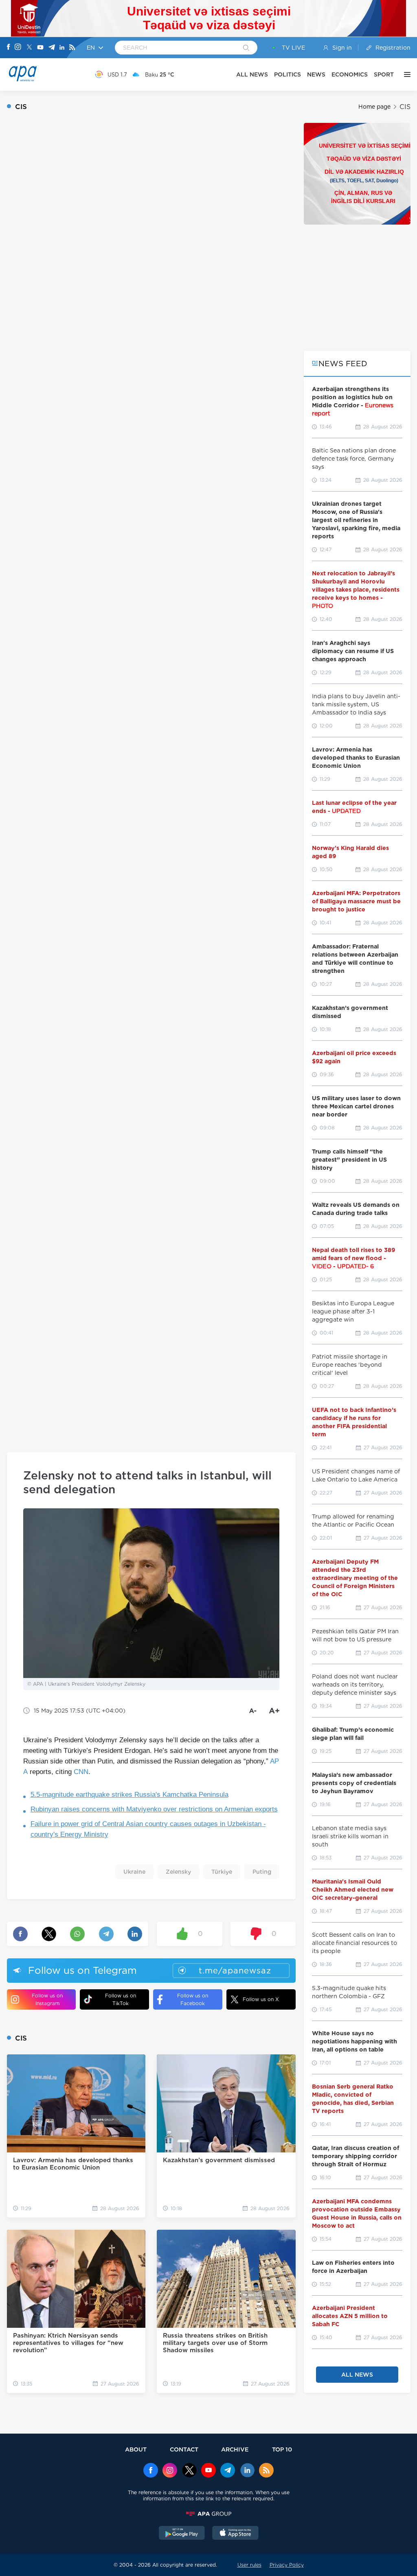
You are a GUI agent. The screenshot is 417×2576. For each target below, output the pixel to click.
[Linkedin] (62, 48)
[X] (29, 48)
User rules (249, 2565)
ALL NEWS (252, 74)
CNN (81, 1772)
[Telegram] (52, 48)
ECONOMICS (350, 74)
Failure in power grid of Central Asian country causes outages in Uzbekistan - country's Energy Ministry (148, 1829)
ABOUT (136, 2449)
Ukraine (134, 1872)
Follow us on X (261, 1999)
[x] (189, 2471)
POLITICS (288, 74)
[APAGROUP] (208, 2514)
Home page (374, 107)
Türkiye (222, 1872)
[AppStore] (235, 2534)
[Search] (246, 48)
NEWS (316, 74)
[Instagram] (18, 48)
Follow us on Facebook (193, 1999)
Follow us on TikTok (121, 1999)
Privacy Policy (287, 2565)
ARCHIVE (235, 2449)
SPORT (384, 74)
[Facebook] (9, 48)
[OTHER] (405, 74)
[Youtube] (40, 48)
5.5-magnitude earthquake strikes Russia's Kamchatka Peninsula (129, 1795)
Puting (262, 1872)
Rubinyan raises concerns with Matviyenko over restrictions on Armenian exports (154, 1809)
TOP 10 (282, 2449)
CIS (405, 107)
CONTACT (184, 2449)
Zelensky (178, 1872)
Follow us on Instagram (47, 1999)
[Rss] (72, 48)
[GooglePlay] (182, 2534)
